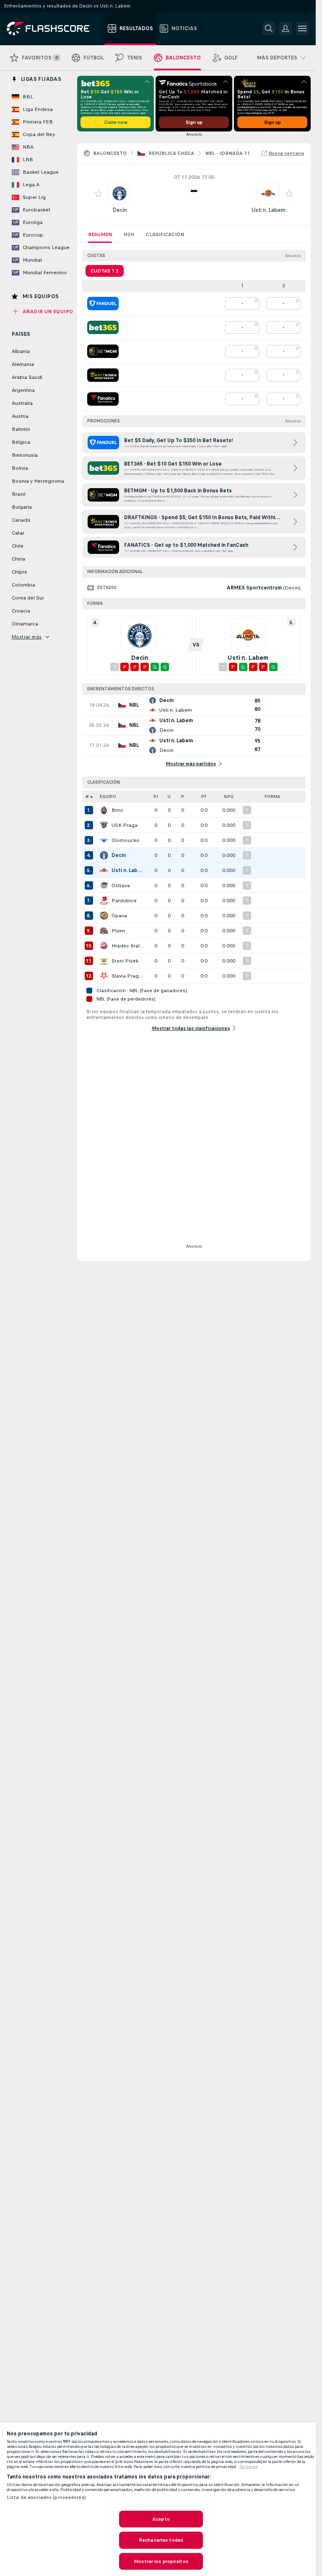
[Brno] (104, 810)
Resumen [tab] (100, 234)
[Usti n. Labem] (104, 870)
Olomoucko (126, 840)
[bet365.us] (103, 327)
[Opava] (104, 916)
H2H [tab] (129, 234)
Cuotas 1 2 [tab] (105, 271)
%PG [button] (229, 796)
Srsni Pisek (125, 961)
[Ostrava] (104, 885)
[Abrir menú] (302, 28)
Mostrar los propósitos (161, 2561)
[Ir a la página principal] (54, 28)
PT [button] (204, 796)
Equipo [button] (108, 796)
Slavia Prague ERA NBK (128, 976)
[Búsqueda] (269, 28)
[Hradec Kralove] (104, 946)
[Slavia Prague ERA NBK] (104, 976)
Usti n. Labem (268, 210)
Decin (120, 210)
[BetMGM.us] (103, 351)
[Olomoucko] (104, 840)
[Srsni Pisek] (104, 961)
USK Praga (125, 825)
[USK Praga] (104, 825)
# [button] (87, 796)
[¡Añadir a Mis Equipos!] (99, 193)
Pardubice (124, 901)
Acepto (161, 2519)
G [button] (169, 796)
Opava (119, 916)
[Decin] (104, 855)
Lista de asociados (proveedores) (46, 2497)
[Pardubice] (104, 901)
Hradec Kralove (128, 946)
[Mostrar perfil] (119, 193)
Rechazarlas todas (161, 2540)
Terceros (248, 2467)
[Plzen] (104, 931)
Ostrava (121, 885)
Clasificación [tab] (165, 234)
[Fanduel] (103, 304)
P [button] (183, 796)
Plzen (118, 931)
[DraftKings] (103, 375)
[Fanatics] (103, 399)
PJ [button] (156, 796)
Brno (117, 810)
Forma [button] (272, 796)
